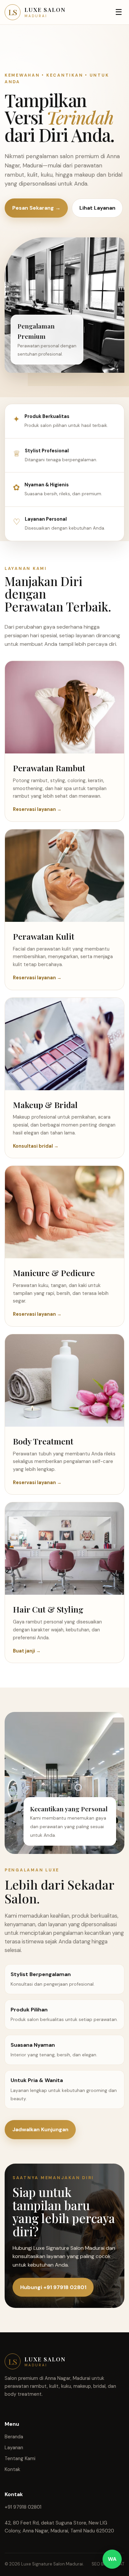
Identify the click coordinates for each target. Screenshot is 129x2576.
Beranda (14, 2437)
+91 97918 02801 (23, 2507)
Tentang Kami (20, 2458)
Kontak (12, 2469)
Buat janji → (27, 1651)
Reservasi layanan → (37, 809)
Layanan (14, 2448)
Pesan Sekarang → (36, 208)
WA (112, 2559)
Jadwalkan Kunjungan (40, 2129)
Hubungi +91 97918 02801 (53, 2287)
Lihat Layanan (97, 208)
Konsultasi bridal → (36, 1146)
